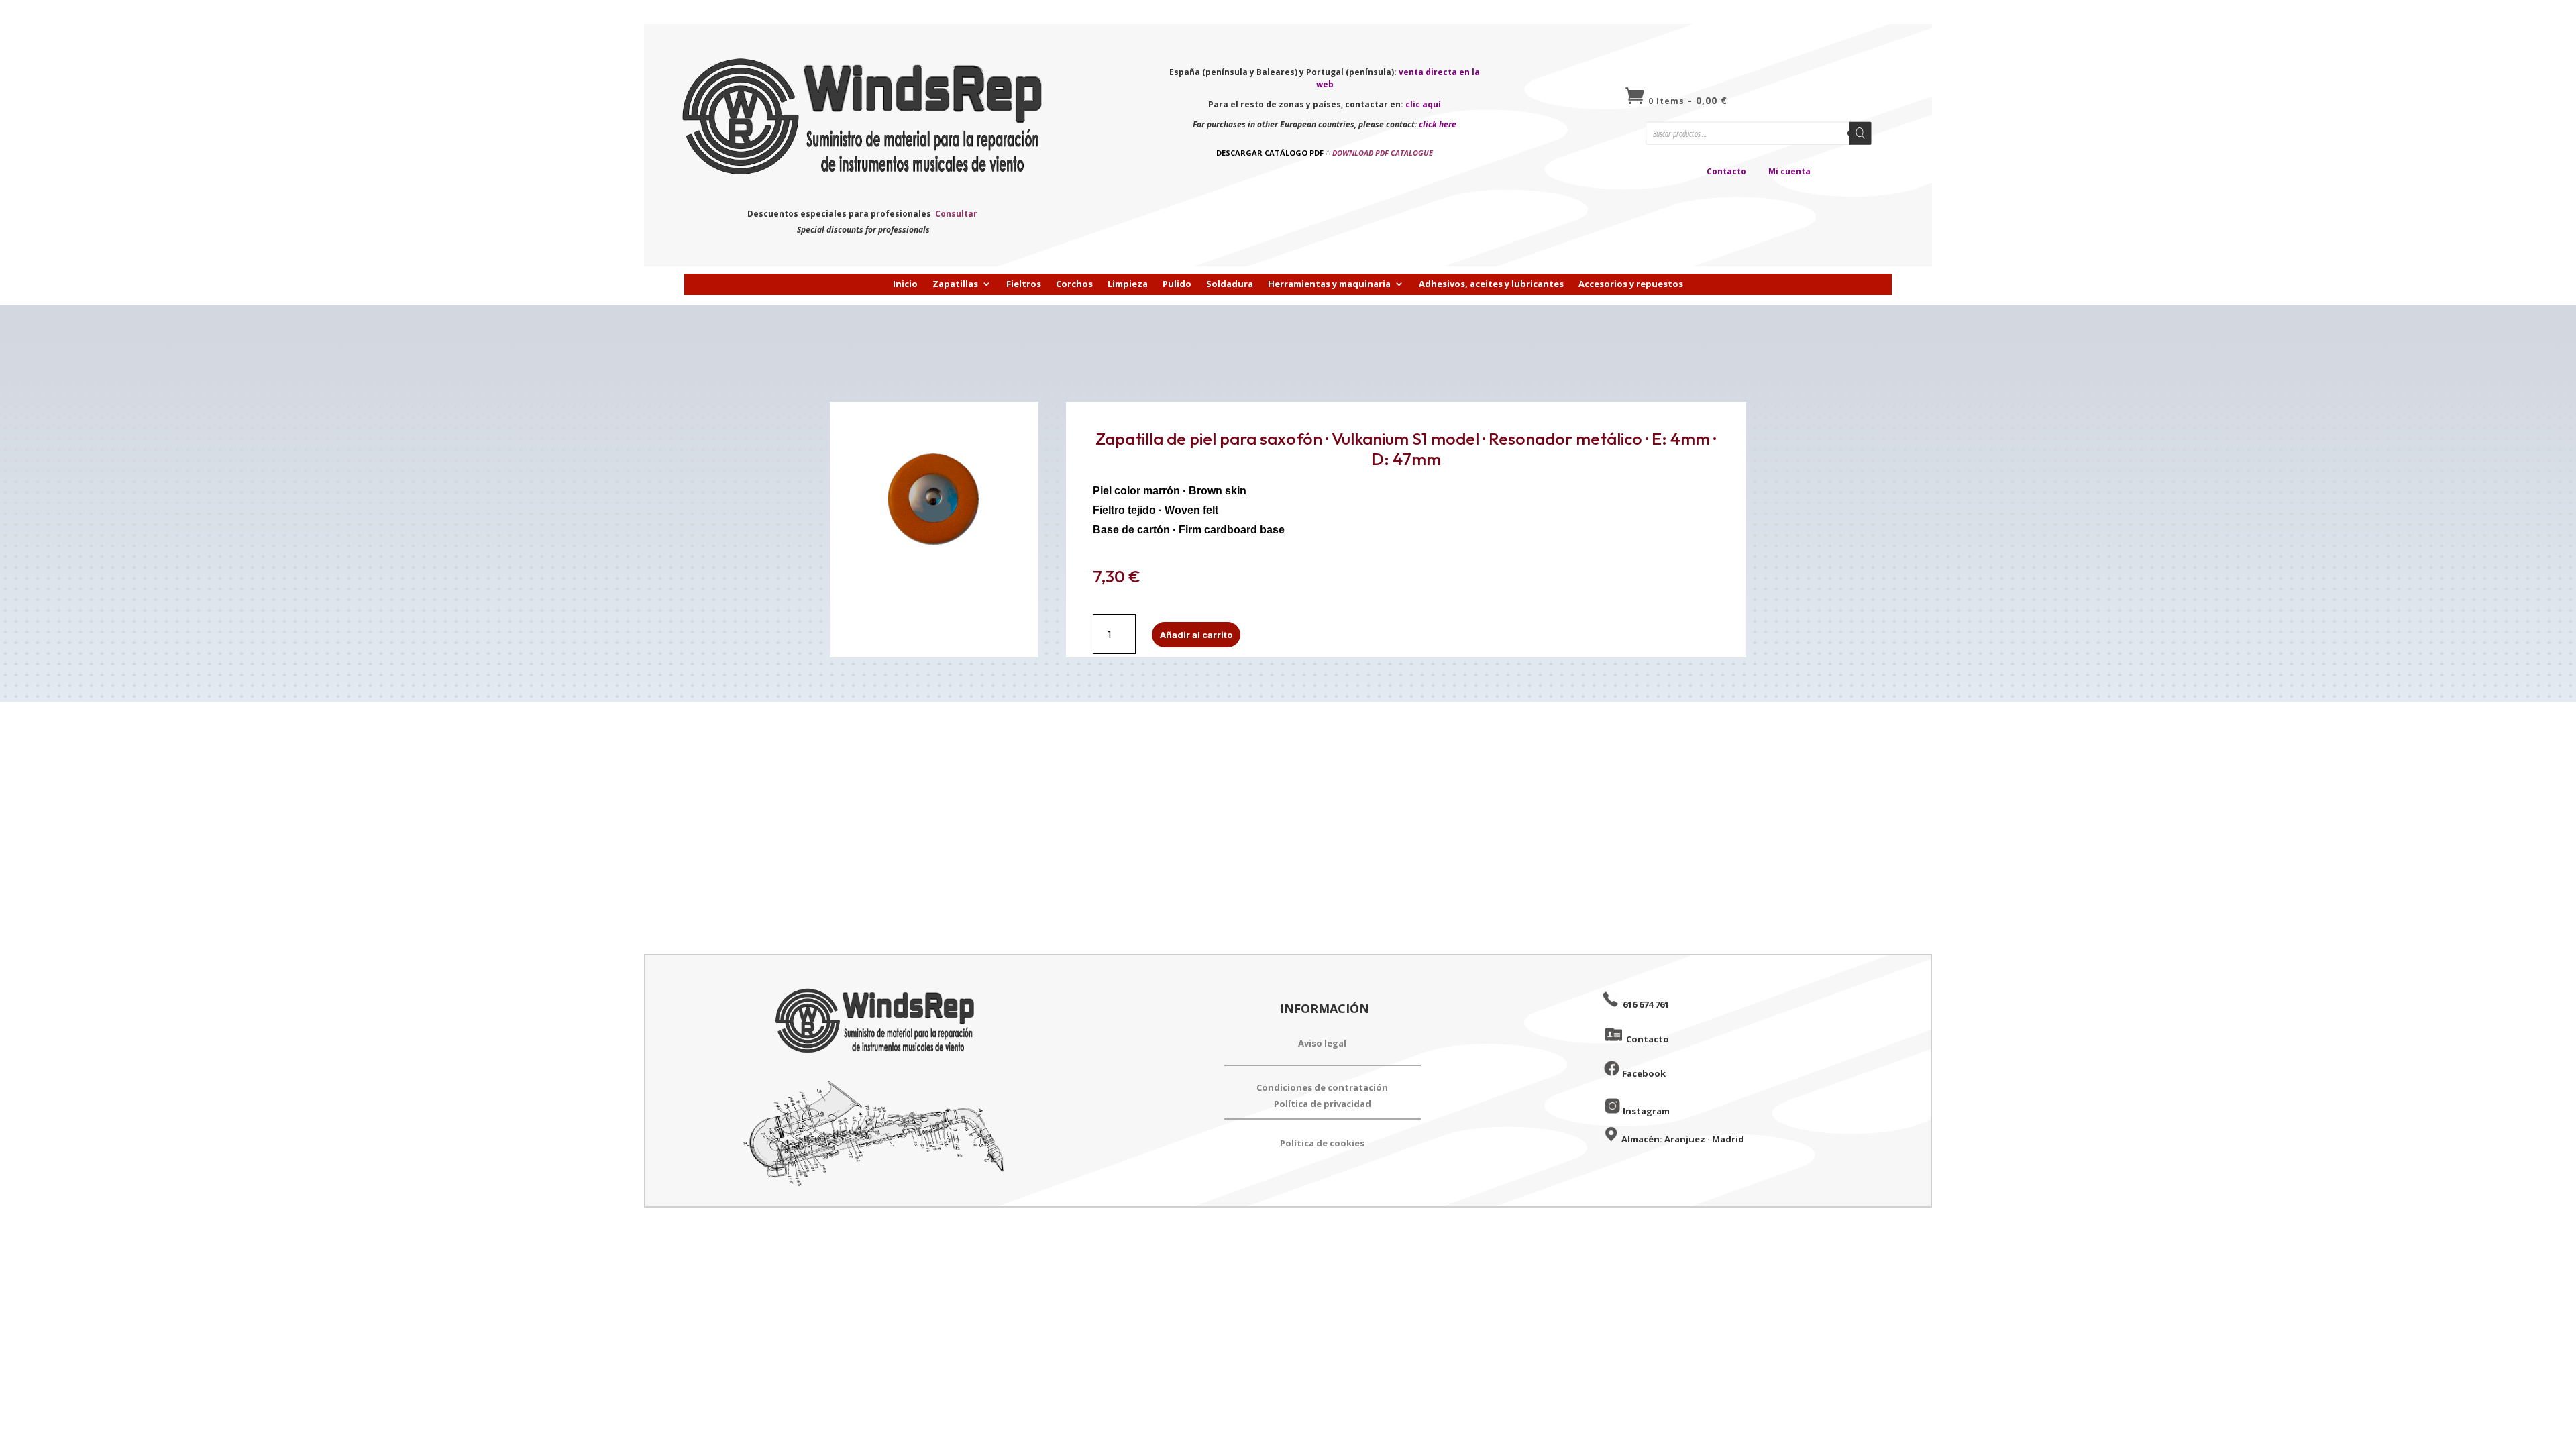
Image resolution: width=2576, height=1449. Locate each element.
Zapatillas (955, 284)
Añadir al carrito (1196, 635)
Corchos (1074, 284)
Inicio (905, 284)
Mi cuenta (1789, 171)
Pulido (1177, 284)
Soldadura (1230, 284)
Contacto (1726, 171)
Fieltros (1024, 284)
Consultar (956, 214)
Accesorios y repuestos (1631, 284)
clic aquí (1423, 104)
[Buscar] (1861, 133)
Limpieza (1128, 284)
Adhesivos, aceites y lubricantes (1491, 284)
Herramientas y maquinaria (1329, 284)
